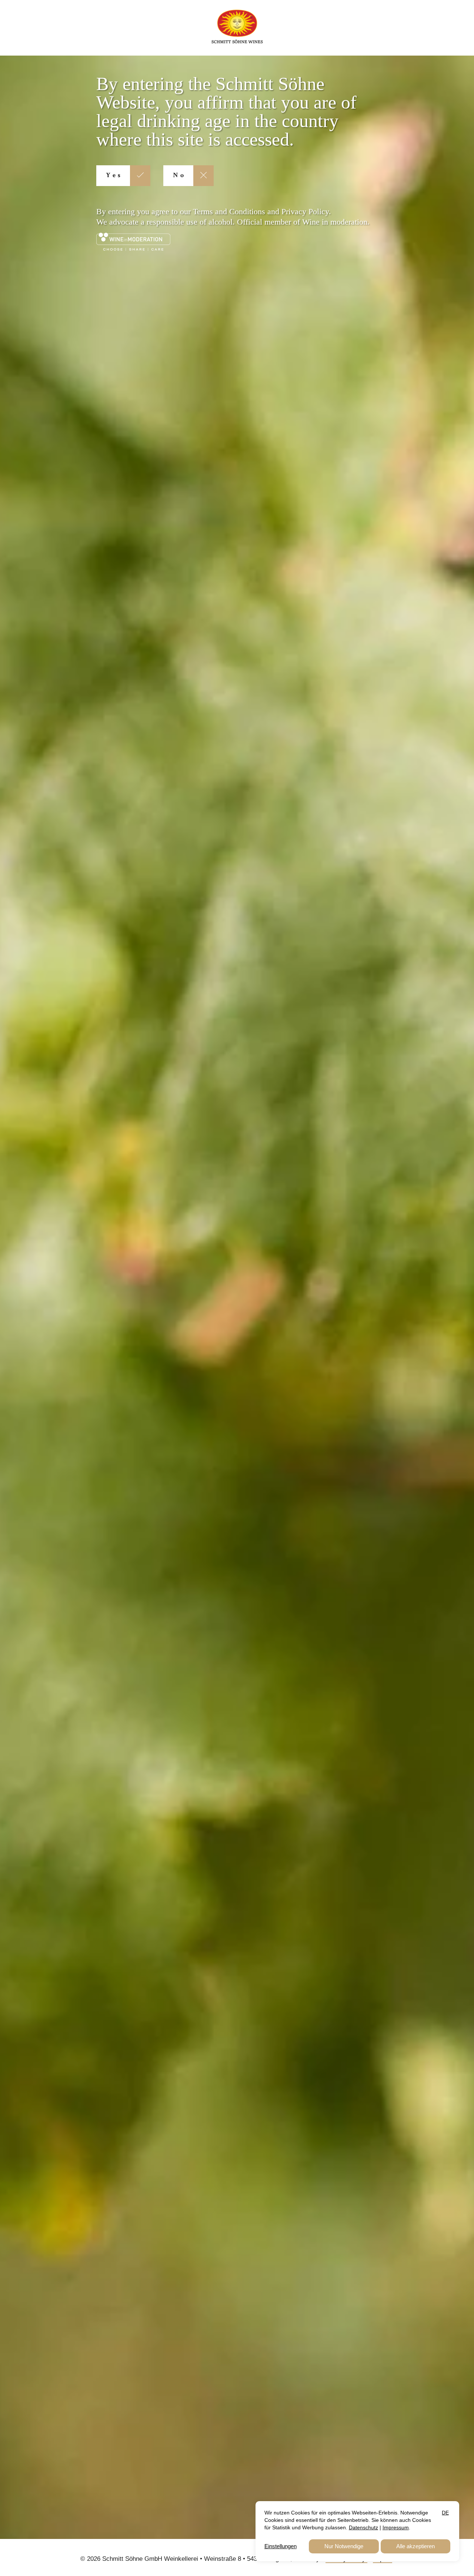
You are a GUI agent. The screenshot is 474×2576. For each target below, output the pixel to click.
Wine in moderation (335, 222)
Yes (114, 176)
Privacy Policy (305, 211)
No (179, 176)
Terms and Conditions (229, 211)
